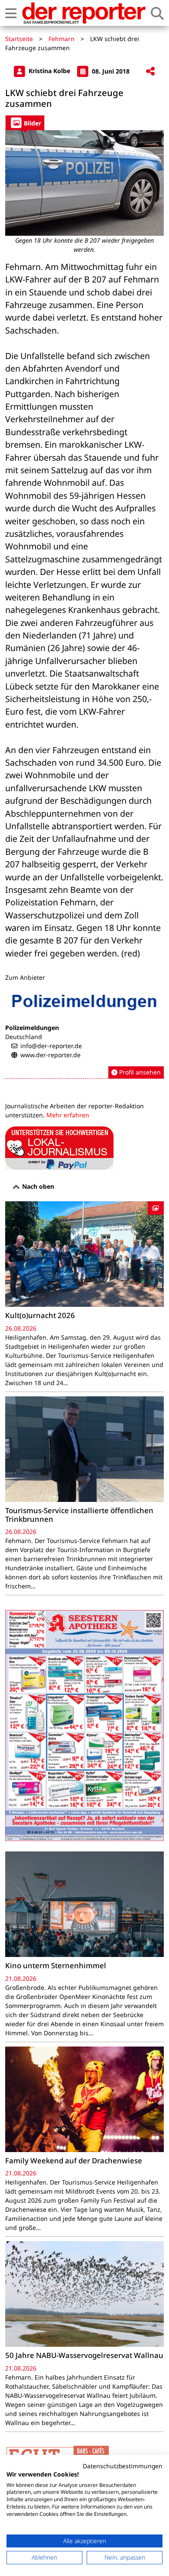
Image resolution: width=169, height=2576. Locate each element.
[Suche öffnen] (157, 13)
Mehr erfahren (68, 1115)
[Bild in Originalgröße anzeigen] (84, 183)
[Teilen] (150, 72)
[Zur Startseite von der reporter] (84, 13)
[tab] (25, 123)
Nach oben (37, 1186)
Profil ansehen (139, 1072)
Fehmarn (62, 39)
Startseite (19, 39)
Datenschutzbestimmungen (123, 2466)
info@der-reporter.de (51, 1046)
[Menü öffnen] (11, 13)
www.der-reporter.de (50, 1055)
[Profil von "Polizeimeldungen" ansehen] (84, 1033)
